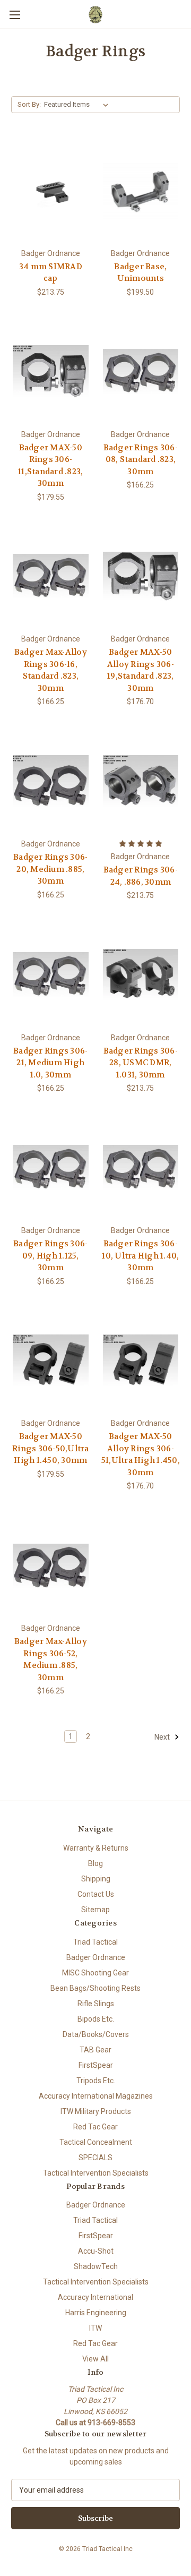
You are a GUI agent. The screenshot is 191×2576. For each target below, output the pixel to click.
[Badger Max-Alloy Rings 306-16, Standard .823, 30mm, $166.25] (51, 577)
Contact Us (96, 1894)
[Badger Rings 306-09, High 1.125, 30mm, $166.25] (51, 1168)
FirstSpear (96, 2065)
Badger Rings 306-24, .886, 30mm (141, 876)
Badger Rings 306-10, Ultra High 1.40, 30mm (140, 1256)
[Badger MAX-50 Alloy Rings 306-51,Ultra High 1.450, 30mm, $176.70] (141, 1361)
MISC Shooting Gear (95, 1973)
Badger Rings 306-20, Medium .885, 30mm (50, 869)
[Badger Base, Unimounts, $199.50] (141, 191)
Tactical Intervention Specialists (96, 2173)
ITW (95, 2328)
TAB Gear (95, 2050)
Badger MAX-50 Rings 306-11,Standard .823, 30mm (50, 466)
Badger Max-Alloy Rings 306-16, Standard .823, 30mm (51, 670)
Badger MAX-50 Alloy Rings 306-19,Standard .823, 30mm (141, 670)
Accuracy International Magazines (96, 2096)
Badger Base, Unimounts (140, 273)
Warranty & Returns (96, 1848)
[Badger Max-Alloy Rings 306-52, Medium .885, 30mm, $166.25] (51, 1565)
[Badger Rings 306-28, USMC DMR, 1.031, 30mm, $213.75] (141, 975)
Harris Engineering (96, 2313)
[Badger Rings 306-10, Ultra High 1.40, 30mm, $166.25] (141, 1168)
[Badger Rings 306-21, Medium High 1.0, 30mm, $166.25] (51, 975)
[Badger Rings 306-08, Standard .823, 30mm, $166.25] (141, 372)
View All (95, 2359)
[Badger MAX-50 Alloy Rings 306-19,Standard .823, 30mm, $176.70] (141, 577)
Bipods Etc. (96, 2019)
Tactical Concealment (96, 2142)
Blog (95, 1863)
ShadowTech (96, 2266)
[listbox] (78, 105)
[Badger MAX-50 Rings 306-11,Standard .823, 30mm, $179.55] (51, 372)
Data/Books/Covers (96, 2034)
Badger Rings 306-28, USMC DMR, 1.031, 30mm (141, 1063)
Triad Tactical (95, 1942)
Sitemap (95, 1910)
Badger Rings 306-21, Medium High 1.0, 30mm (50, 1063)
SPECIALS (95, 2158)
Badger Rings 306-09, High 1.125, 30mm (50, 1256)
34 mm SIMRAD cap (51, 273)
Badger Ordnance (96, 1957)
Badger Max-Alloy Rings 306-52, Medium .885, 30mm (51, 1659)
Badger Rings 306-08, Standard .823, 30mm (141, 460)
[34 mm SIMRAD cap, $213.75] (51, 191)
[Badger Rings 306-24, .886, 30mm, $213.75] (141, 781)
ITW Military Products (96, 2111)
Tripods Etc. (96, 2081)
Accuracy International (95, 2297)
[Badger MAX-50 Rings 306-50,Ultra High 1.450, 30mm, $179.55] (51, 1361)
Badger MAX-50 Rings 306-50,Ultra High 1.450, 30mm (51, 1448)
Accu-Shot (96, 2251)
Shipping (96, 1879)
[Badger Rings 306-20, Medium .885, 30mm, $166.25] (51, 781)
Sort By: (29, 104)
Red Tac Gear (95, 2127)
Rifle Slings (96, 2004)
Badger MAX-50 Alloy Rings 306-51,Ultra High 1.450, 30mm (141, 1454)
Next (163, 1737)
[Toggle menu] (15, 15)
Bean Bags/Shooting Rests (95, 1988)
